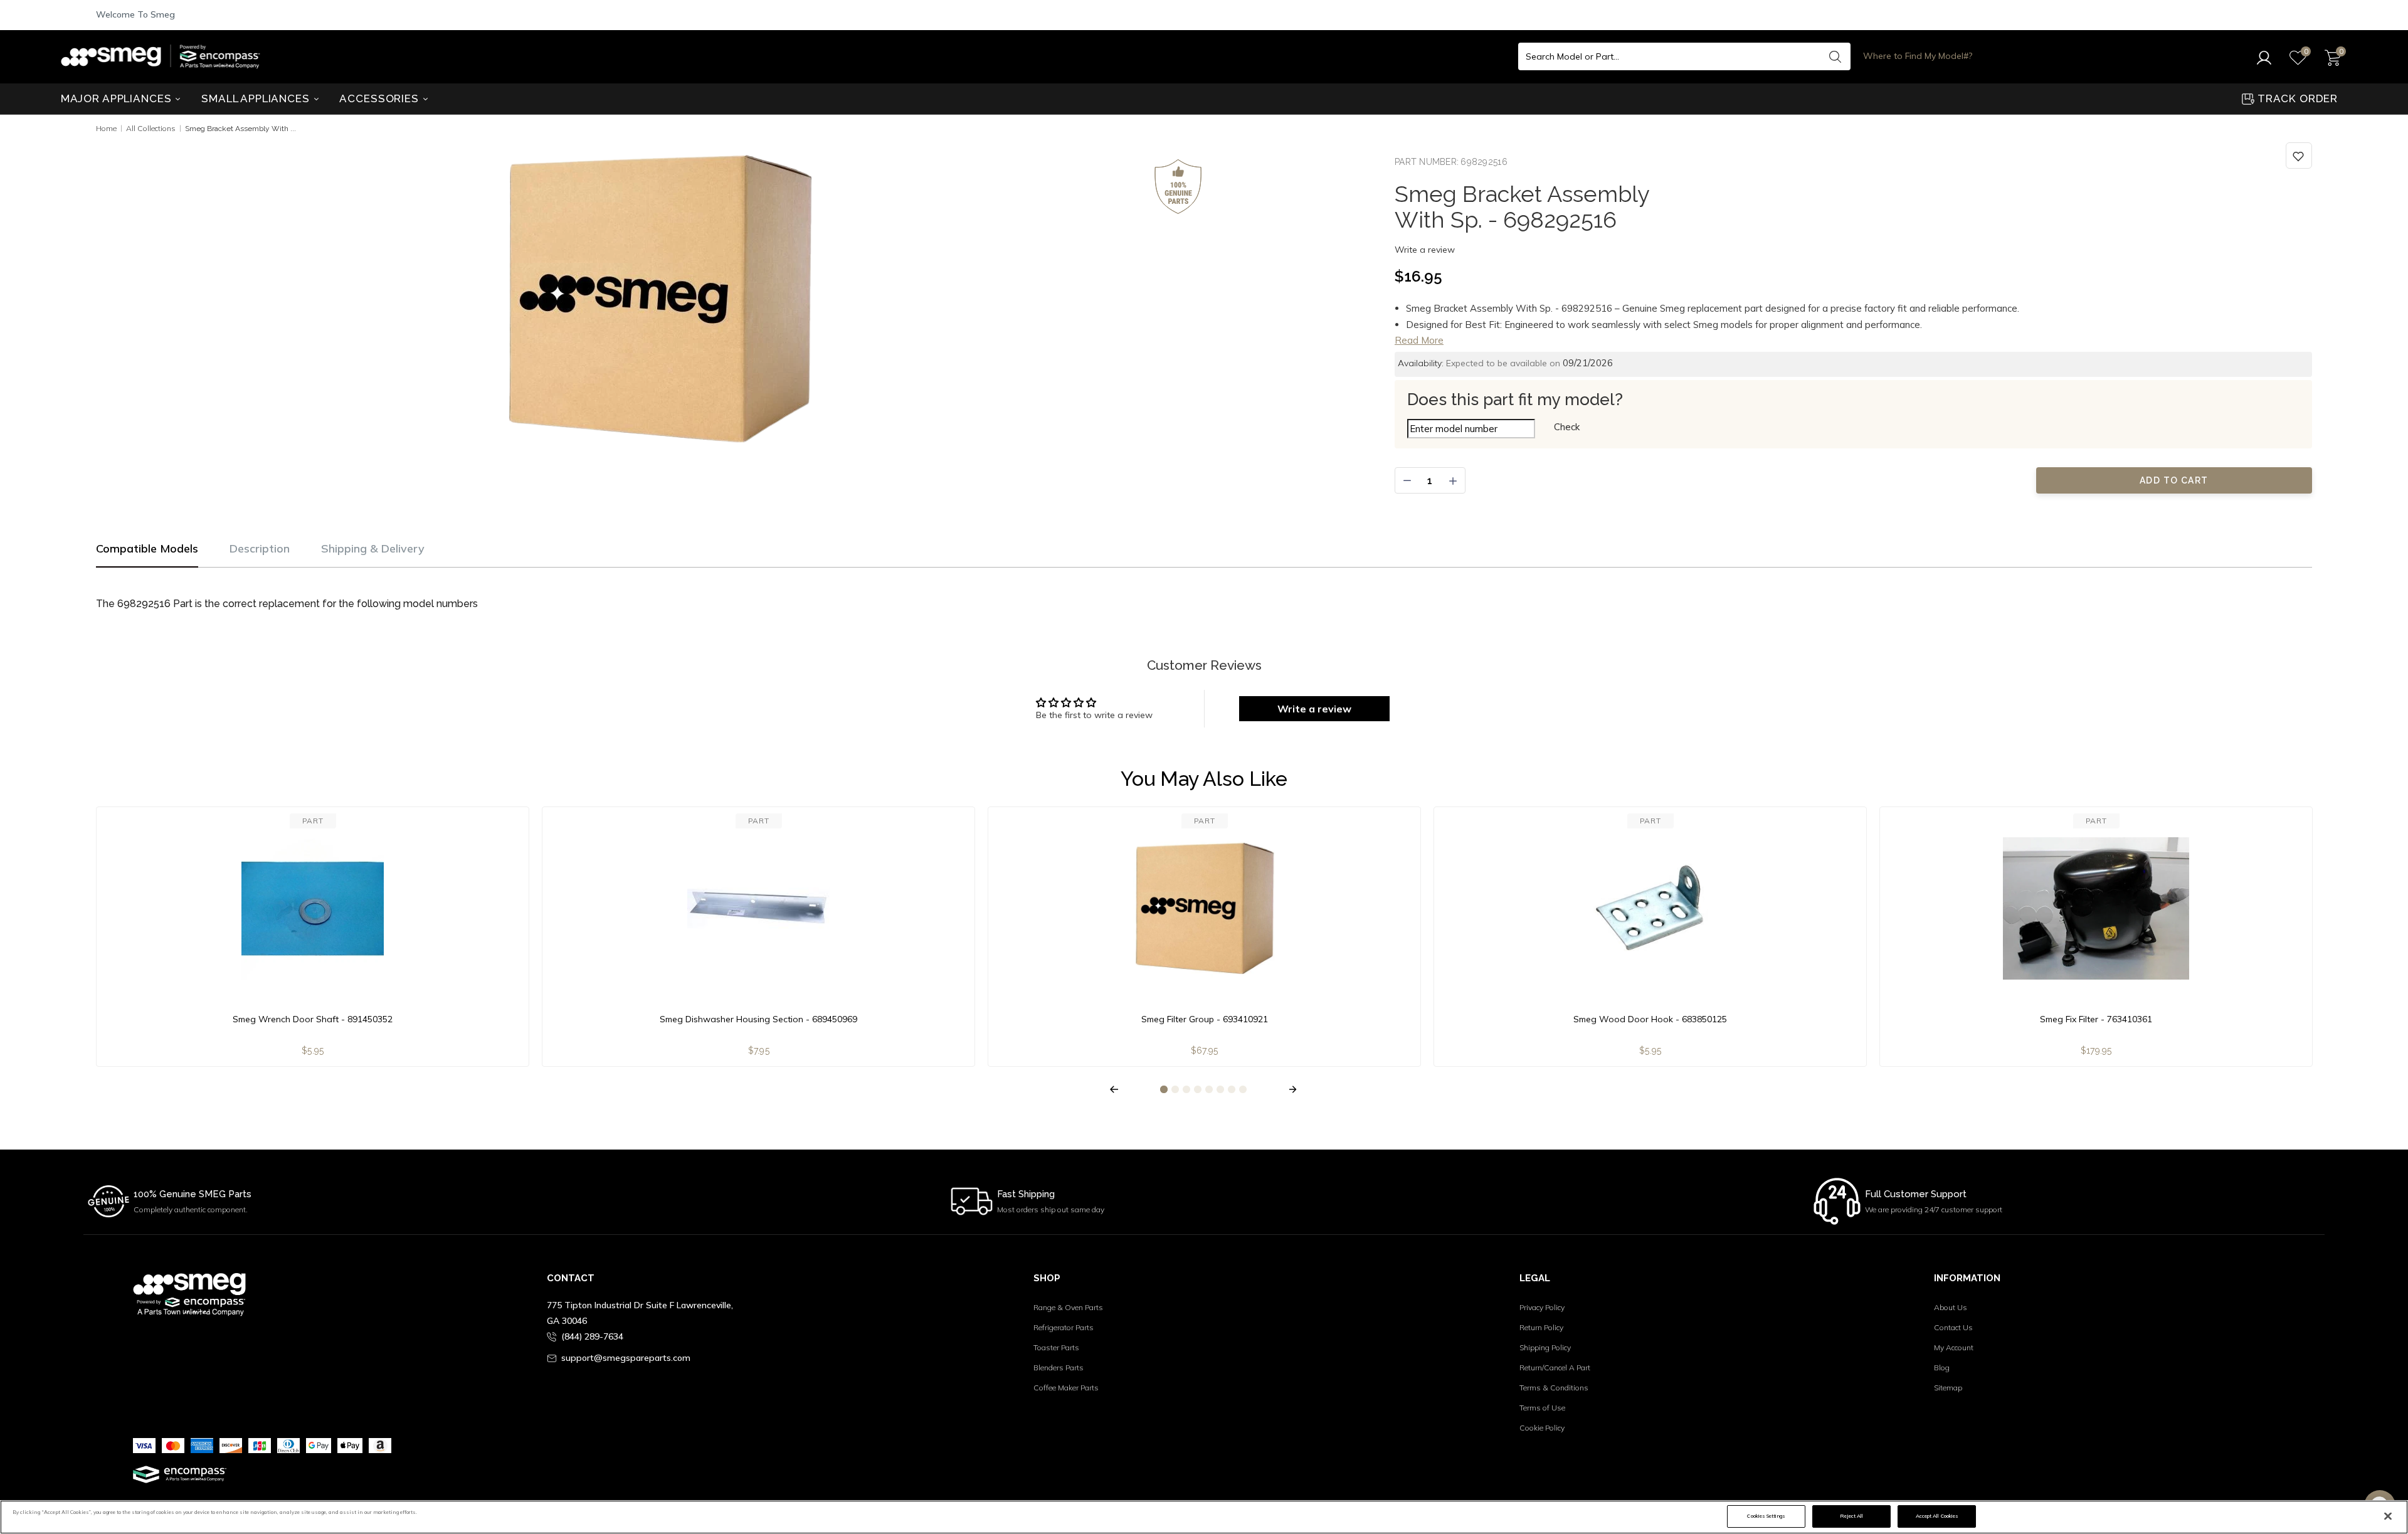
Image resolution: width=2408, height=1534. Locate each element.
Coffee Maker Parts (1066, 1388)
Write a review (1425, 250)
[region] (1204, 1517)
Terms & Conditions (1554, 1388)
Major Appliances (118, 98)
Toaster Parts (1056, 1347)
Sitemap (1948, 1388)
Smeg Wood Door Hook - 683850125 (1650, 1019)
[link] (2299, 156)
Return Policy (1541, 1327)
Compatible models (147, 548)
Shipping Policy (1545, 1347)
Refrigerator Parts (1064, 1327)
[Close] (2388, 1516)
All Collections (151, 128)
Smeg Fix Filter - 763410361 (2096, 1019)
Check (1567, 427)
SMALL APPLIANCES (257, 98)
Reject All (1851, 1516)
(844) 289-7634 (592, 1336)
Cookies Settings (1766, 1516)
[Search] (1835, 56)
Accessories (380, 98)
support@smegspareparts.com (626, 1358)
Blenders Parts (1059, 1367)
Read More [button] (1419, 340)
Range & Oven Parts (1068, 1307)
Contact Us (1953, 1327)
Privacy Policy (1542, 1307)
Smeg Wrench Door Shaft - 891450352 (313, 1019)
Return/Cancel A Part (1555, 1367)
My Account (1954, 1347)
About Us (1951, 1307)
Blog (1942, 1367)
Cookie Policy (1542, 1428)
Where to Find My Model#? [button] (1918, 56)
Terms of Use (1542, 1408)
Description (260, 548)
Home (106, 128)
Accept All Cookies (1937, 1516)
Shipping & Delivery (373, 548)
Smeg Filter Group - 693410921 (1205, 1019)
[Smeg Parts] (164, 56)
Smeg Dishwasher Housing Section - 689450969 (758, 1019)
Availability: (1421, 363)
